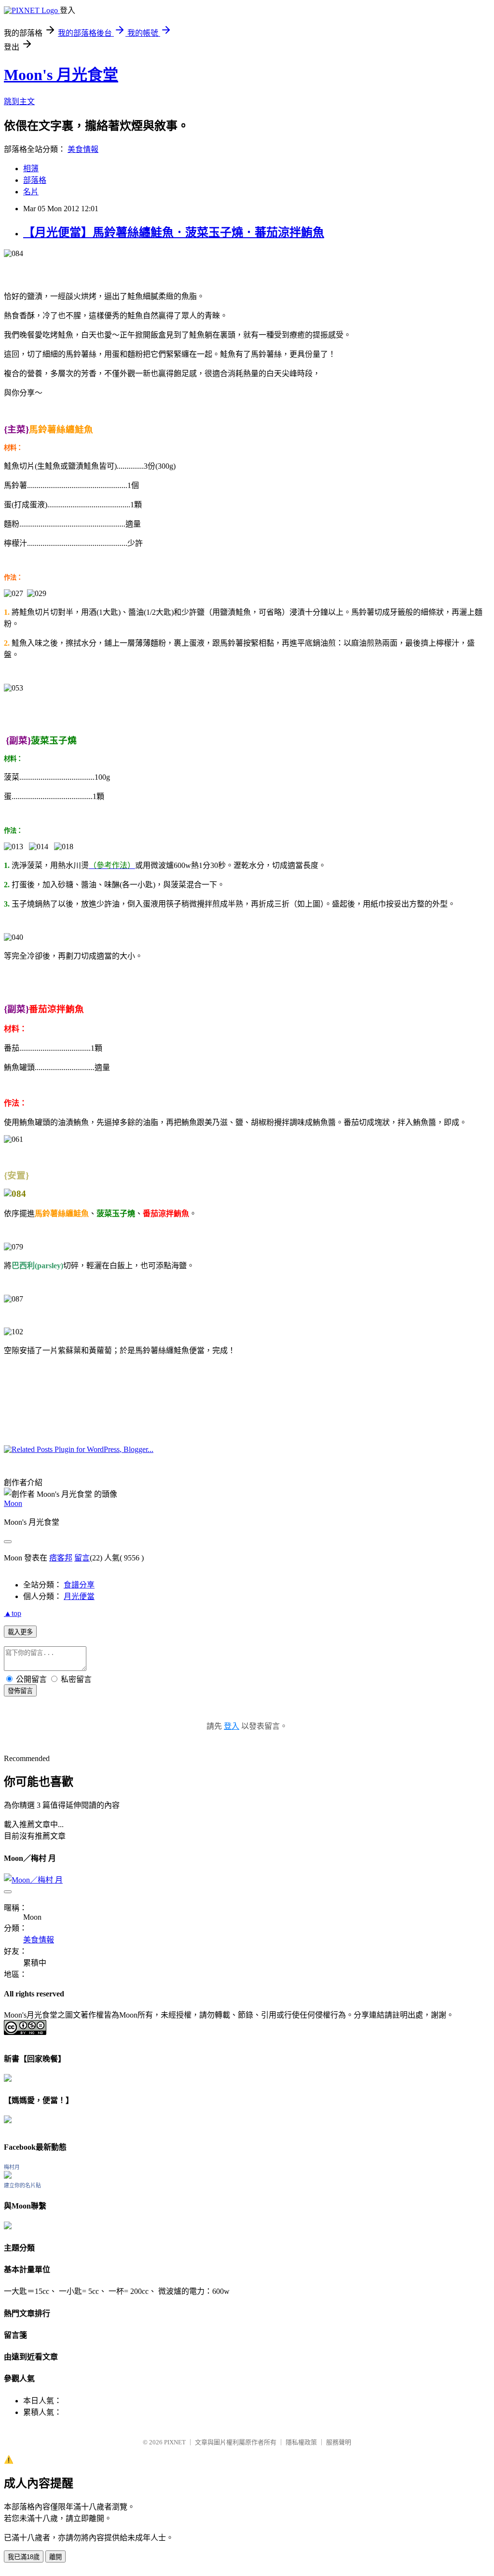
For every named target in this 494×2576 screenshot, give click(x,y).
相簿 (31, 169)
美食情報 (83, 149)
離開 (55, 2557)
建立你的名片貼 (22, 2185)
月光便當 (79, 1596)
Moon (13, 1503)
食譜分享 (79, 1585)
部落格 (35, 180)
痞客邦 (61, 1558)
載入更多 (20, 1632)
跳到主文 (19, 102)
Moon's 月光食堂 (61, 75)
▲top (13, 1613)
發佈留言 (20, 1691)
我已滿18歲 (24, 2557)
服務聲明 (339, 2442)
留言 (82, 1558)
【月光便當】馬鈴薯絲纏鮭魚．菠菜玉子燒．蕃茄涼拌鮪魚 (174, 232)
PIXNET (175, 2442)
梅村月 (12, 2167)
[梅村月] (8, 2176)
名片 (31, 192)
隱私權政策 (301, 2442)
